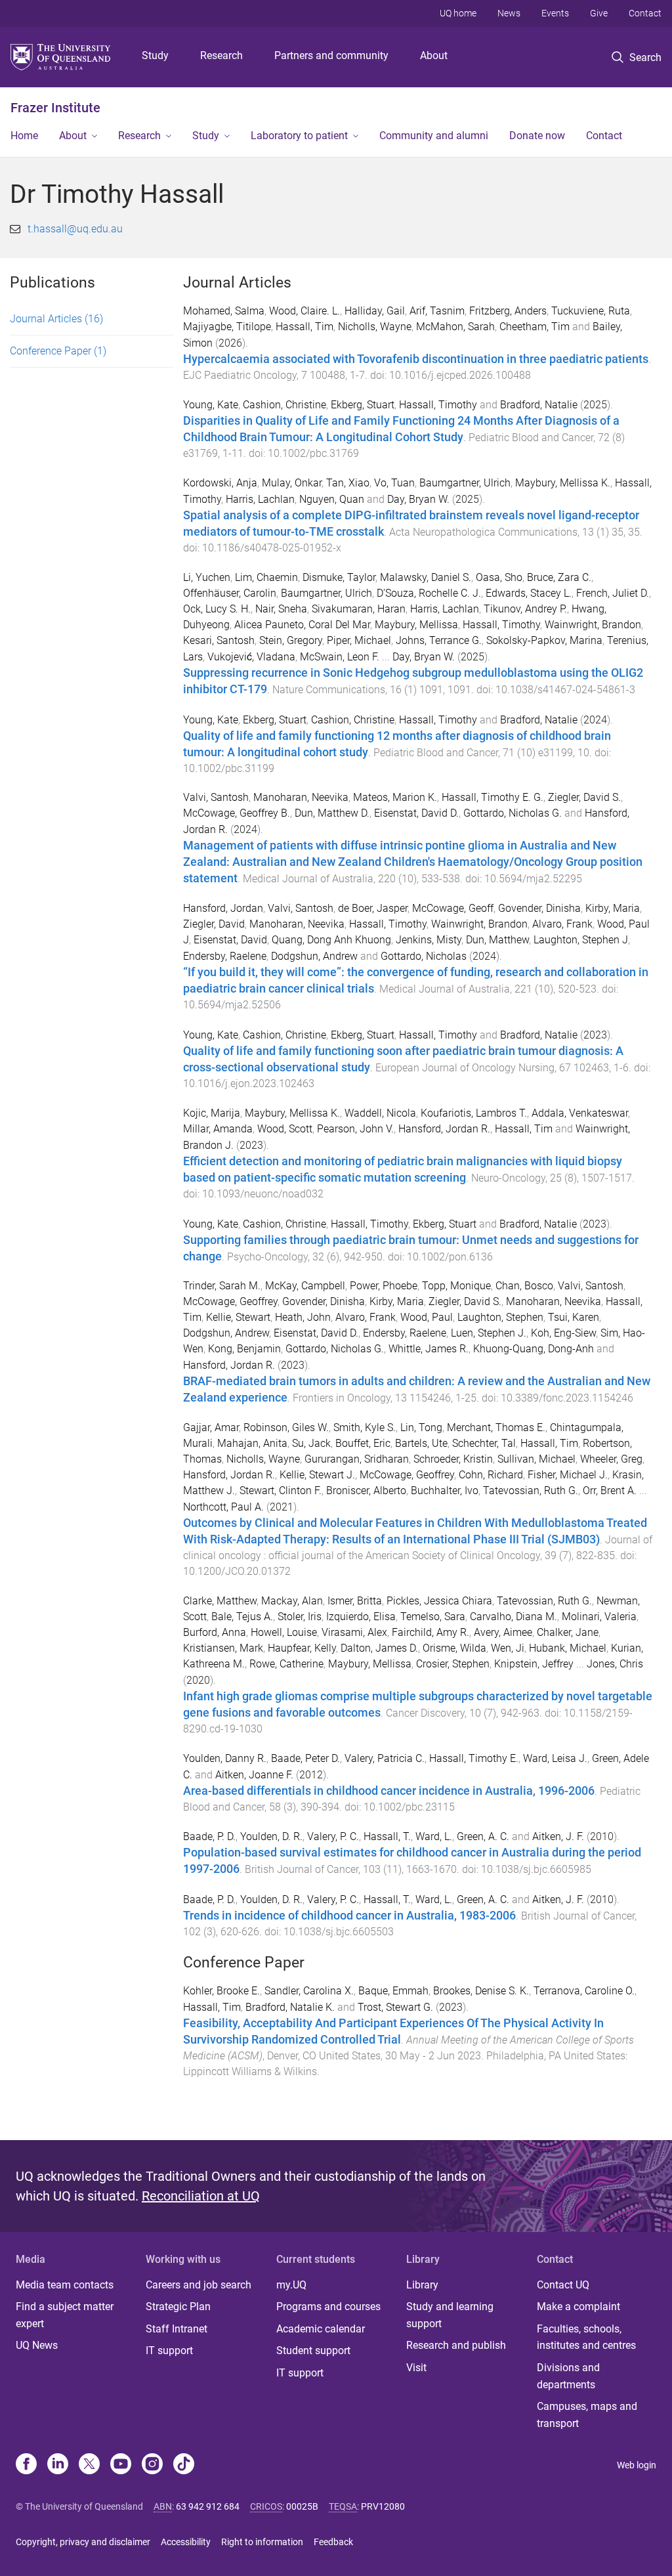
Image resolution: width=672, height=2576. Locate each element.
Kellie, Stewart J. (317, 1475)
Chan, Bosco (524, 1286)
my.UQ (291, 2285)
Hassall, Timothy (438, 405)
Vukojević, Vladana (251, 657)
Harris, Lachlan (260, 499)
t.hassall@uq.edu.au (75, 229)
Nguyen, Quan (332, 499)
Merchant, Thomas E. (496, 1428)
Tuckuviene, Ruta (591, 311)
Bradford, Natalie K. (290, 2007)
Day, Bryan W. (418, 499)
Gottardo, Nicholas (424, 956)
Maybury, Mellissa (416, 625)
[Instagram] (152, 2465)
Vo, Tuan (394, 483)
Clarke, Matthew (220, 1601)
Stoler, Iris (300, 1617)
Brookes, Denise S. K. (481, 1991)
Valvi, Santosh (216, 797)
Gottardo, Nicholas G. (513, 813)
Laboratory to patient (299, 136)
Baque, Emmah (393, 1991)
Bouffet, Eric (363, 1443)
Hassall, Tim (304, 327)
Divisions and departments (568, 2376)
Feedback (333, 2542)
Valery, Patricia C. (385, 1758)
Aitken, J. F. (558, 1836)
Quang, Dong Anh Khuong (331, 940)
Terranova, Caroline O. (584, 1991)
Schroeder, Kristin (453, 1459)
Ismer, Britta (355, 1601)
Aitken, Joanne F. (254, 1775)
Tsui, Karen (574, 1317)
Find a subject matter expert (65, 2315)
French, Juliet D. (613, 593)
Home (24, 136)
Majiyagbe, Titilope (227, 327)
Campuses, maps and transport (587, 2415)
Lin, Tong (421, 1428)
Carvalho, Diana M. (514, 1617)
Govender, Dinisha (539, 908)
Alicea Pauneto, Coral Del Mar (302, 625)
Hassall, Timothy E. (474, 1758)
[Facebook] (26, 2465)
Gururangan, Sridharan (357, 1459)
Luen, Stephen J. (489, 1333)
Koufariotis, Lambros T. (474, 1113)
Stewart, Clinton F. (281, 1491)
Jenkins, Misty (429, 940)
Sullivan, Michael (536, 1459)
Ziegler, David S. (584, 797)
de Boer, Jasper (373, 908)
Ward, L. (434, 1836)
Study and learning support (450, 2315)
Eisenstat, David (230, 940)
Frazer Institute (55, 108)
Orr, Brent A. (610, 1491)
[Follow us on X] (89, 2465)
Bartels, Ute (421, 1443)
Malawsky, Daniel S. (426, 577)
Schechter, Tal (484, 1443)
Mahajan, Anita (252, 1443)
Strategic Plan (178, 2307)
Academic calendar (321, 2329)
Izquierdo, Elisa (361, 1617)
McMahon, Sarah (455, 327)
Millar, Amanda (218, 1129)
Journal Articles (56, 319)
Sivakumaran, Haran (359, 609)
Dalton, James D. (379, 1648)
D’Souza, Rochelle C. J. (429, 593)
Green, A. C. (483, 1836)
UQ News (37, 2345)
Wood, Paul (427, 1317)
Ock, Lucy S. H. (217, 609)
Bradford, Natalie (539, 405)
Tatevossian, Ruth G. (531, 1491)
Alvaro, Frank (562, 924)
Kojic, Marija (212, 1113)
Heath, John (303, 1317)
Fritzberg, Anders (508, 311)
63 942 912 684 (208, 2506)
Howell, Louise (284, 1632)
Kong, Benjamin (244, 1349)
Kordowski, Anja (220, 483)
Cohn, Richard (491, 1475)
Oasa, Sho (499, 577)
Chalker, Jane (568, 1632)
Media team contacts (65, 2285)
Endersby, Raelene (225, 956)
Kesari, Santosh (219, 640)
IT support (169, 2351)
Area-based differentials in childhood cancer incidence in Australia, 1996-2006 (389, 1791)
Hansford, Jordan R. (444, 1129)
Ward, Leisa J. (555, 1758)
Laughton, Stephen (500, 1317)
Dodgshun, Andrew (314, 956)
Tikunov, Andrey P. (525, 609)
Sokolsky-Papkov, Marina (544, 640)
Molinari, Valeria (599, 1617)
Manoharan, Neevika (301, 797)
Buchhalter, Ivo (445, 1491)
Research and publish (456, 2345)
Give (599, 13)
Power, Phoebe (384, 1286)
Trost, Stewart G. (395, 2007)
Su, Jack (311, 1443)
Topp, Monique (456, 1286)
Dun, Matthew (497, 940)
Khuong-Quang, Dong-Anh (534, 1349)
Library (422, 2285)
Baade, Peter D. (305, 1758)
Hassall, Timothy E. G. (493, 797)
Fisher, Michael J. (568, 1475)
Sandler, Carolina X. (309, 1991)
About (434, 55)
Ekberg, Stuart (363, 405)
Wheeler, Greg (611, 1459)
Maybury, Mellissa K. (563, 483)
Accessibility (186, 2542)
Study (155, 55)
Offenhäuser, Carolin (230, 593)
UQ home (458, 13)
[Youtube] (121, 2465)
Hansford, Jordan (223, 908)
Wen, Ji (508, 1648)
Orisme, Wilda (454, 1648)
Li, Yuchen (207, 577)
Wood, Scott (285, 1129)
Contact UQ (563, 2285)
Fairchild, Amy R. (430, 1632)
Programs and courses (328, 2307)
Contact (645, 13)
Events (555, 13)
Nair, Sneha (281, 609)
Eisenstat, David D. (416, 813)
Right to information (262, 2542)
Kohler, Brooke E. (221, 1991)
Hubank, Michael (568, 1648)
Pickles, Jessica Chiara (439, 1601)
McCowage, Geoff (453, 908)
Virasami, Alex (354, 1632)
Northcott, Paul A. (223, 1507)
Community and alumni (434, 136)
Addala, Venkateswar (580, 1113)
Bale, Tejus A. (242, 1617)
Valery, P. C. (333, 1836)
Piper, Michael (359, 640)
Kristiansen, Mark (223, 1648)
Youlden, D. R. (271, 1836)
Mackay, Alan (292, 1601)
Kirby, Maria (613, 908)
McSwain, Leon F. (340, 657)
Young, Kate (211, 405)
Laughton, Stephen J (581, 940)
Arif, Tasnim (437, 311)
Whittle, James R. (429, 1349)
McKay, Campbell (305, 1286)
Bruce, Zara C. (559, 577)
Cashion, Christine (284, 405)
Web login (637, 2465)
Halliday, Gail (375, 311)
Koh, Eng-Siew (563, 1333)
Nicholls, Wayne (375, 327)
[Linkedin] (58, 2465)
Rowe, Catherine (286, 1664)
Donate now (537, 136)
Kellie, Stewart (238, 1317)
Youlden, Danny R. (225, 1758)
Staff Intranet (177, 2329)
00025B (302, 2506)
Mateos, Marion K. (395, 797)
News (509, 13)
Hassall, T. (387, 1836)
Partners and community (331, 55)
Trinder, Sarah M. (222, 1286)
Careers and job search (199, 2285)
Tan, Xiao (348, 483)
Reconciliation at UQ (201, 2196)
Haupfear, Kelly (302, 1648)
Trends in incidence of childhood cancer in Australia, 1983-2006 (349, 1916)
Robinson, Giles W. (286, 1428)
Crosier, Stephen (453, 1664)
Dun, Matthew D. (332, 813)
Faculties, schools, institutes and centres (586, 2337)
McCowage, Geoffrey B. (237, 813)
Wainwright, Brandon (593, 625)
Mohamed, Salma (224, 311)
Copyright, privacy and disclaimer (83, 2542)
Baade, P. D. (209, 1836)
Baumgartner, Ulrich (465, 483)
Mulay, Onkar (292, 483)
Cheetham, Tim (535, 327)
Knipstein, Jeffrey (534, 1664)
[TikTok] (184, 2465)
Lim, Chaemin (266, 577)
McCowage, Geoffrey (230, 1301)
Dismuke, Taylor (339, 577)
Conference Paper (58, 351)
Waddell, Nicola (380, 1113)
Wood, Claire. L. (304, 311)
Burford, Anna (215, 1632)
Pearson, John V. (355, 1129)
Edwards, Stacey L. (529, 593)
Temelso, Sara (433, 1617)
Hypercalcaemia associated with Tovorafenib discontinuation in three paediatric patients (416, 359)
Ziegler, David (214, 924)
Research (221, 55)
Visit (416, 2368)
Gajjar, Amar (211, 1428)
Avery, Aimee (503, 1632)
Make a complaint (578, 2307)
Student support (313, 2351)
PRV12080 (383, 2506)
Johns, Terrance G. (439, 640)
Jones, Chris (615, 1664)
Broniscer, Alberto (366, 1491)
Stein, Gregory (291, 640)
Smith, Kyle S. (365, 1428)
